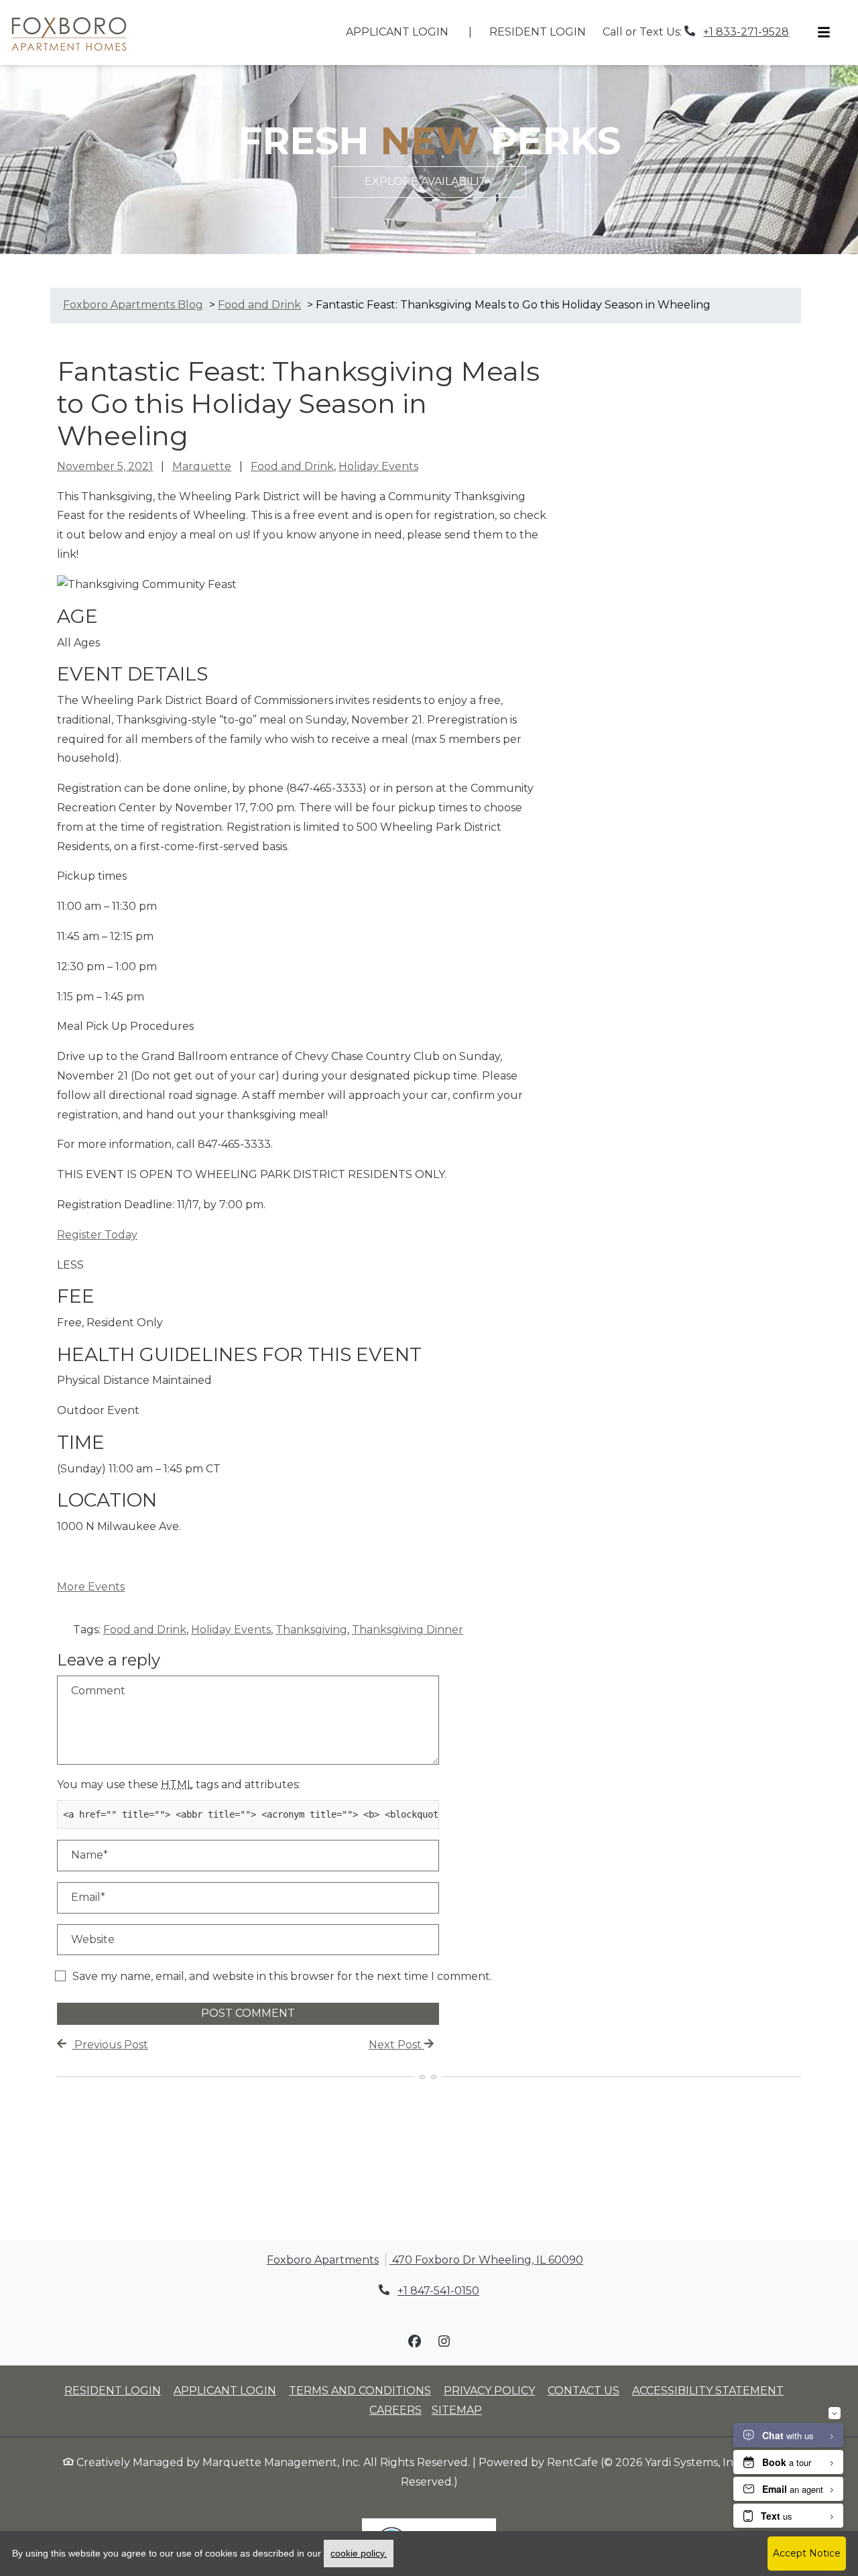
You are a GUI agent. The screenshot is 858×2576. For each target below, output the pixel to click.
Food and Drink (292, 466)
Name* (89, 1855)
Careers (395, 2410)
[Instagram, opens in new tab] (444, 2341)
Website (93, 1939)
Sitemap (457, 2410)
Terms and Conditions (360, 2390)
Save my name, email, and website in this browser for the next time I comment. (282, 1976)
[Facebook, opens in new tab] (414, 2341)
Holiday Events (378, 466)
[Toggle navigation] (824, 33)
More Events (91, 1587)
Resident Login (545, 32)
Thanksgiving (311, 1630)
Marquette (202, 466)
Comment (98, 1691)
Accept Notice (807, 2553)
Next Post (396, 2045)
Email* (88, 1897)
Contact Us (584, 2391)
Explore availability (429, 181)
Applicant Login (405, 32)
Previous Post (110, 2045)
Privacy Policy (489, 2390)
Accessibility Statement (708, 2390)
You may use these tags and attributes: (179, 1784)
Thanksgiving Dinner (408, 1630)
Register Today (97, 1235)
